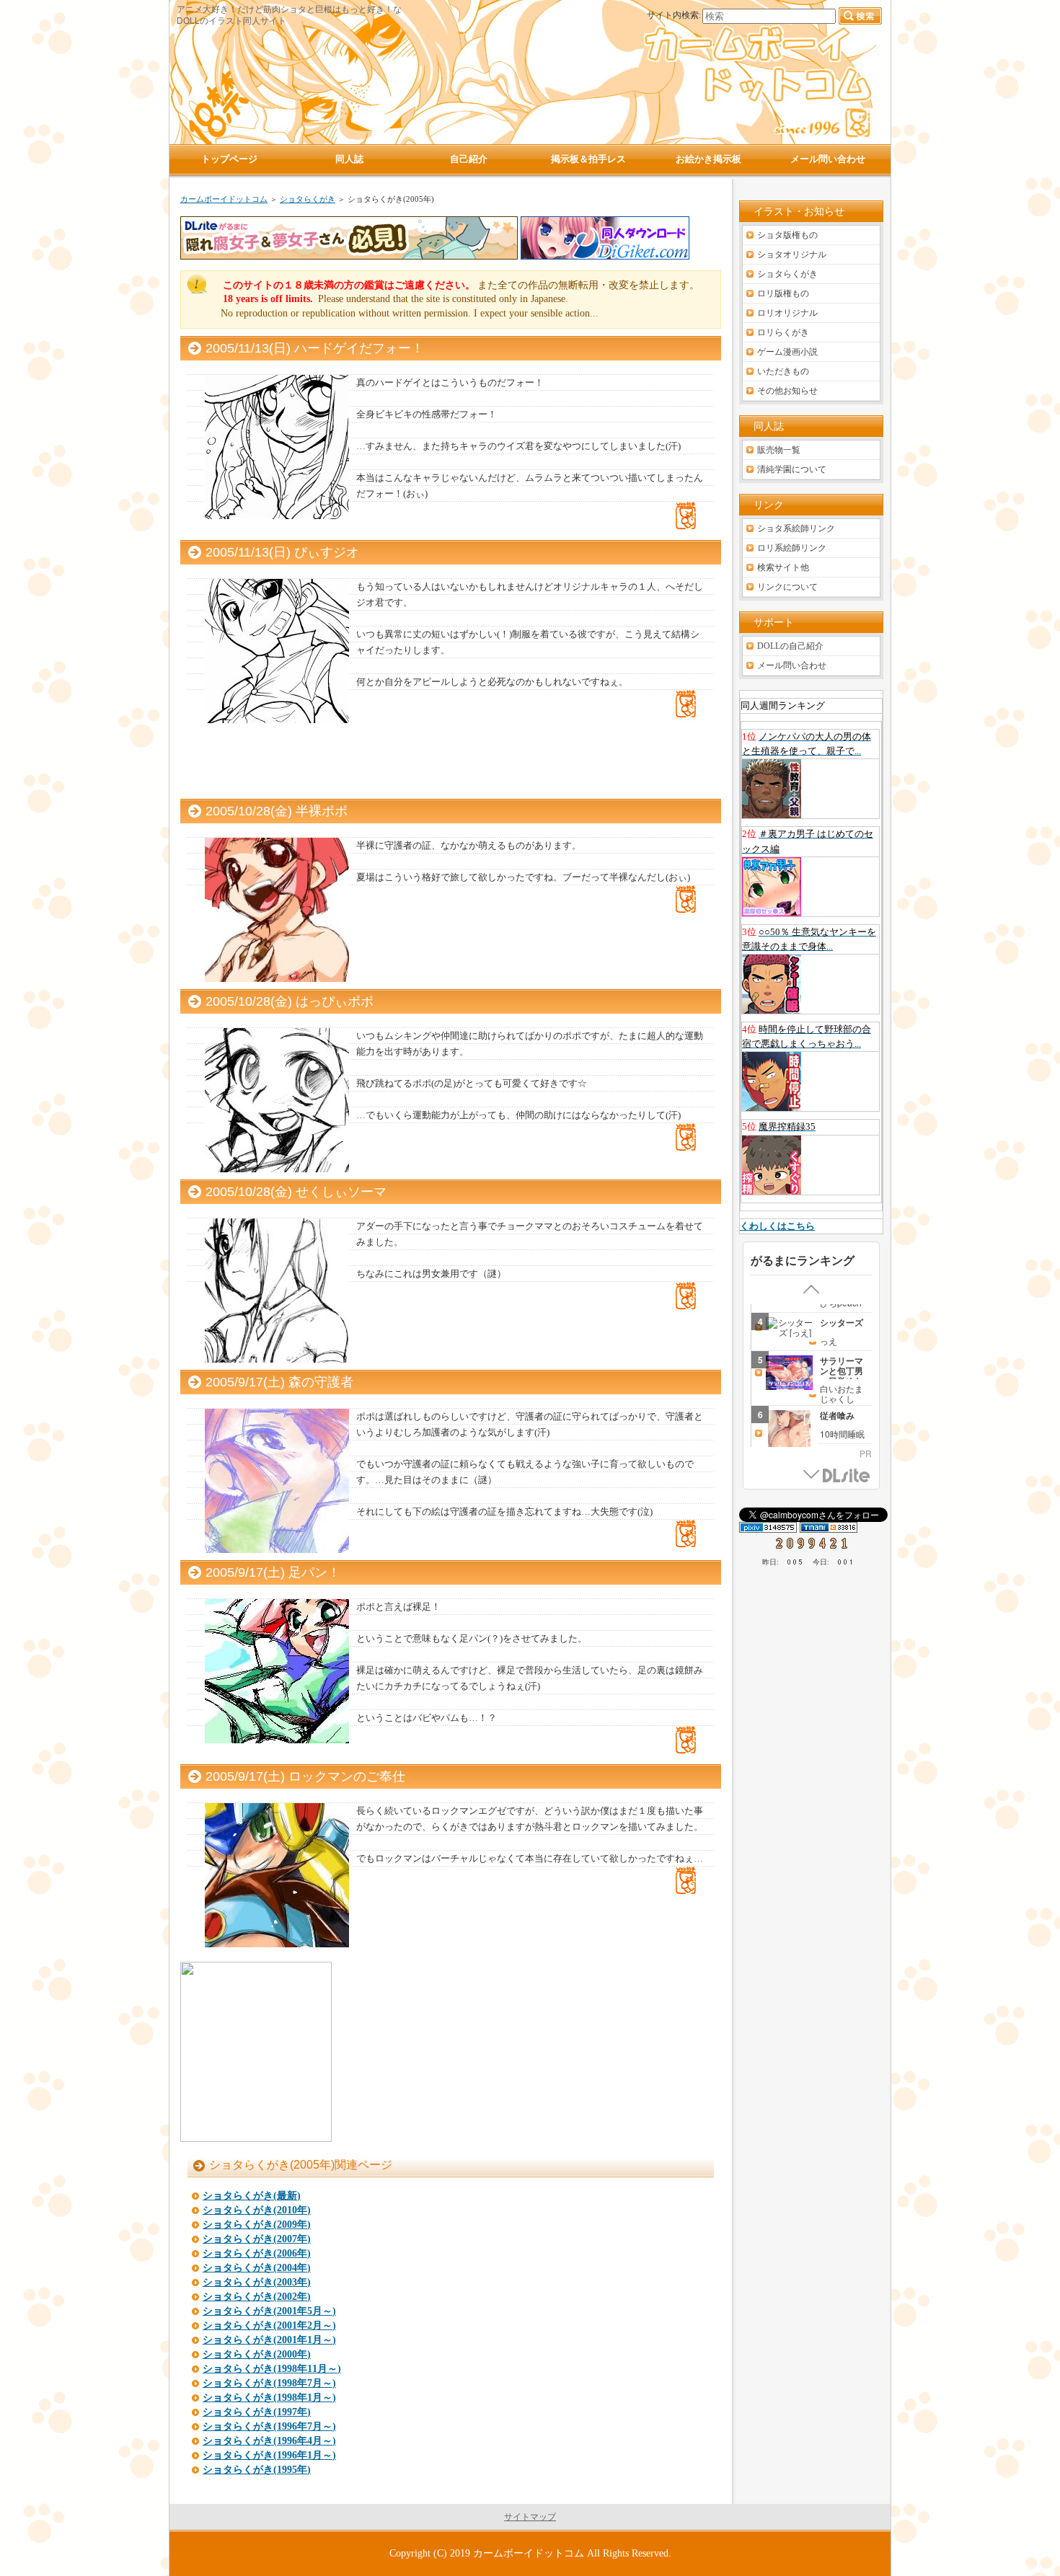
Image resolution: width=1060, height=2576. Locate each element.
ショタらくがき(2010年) (257, 2210)
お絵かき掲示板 (708, 159)
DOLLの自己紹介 (790, 646)
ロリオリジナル (787, 313)
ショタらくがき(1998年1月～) (269, 2398)
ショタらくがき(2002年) (257, 2297)
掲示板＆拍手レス (588, 159)
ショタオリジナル (792, 254)
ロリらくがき (783, 332)
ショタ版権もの (787, 235)
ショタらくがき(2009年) (257, 2225)
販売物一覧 (779, 450)
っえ (829, 1341)
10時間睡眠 (842, 1434)
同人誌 (349, 159)
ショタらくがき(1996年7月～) (269, 2426)
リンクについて (787, 587)
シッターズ (842, 1322)
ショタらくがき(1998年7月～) (269, 2383)
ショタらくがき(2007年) (257, 2239)
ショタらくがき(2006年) (257, 2253)
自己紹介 (469, 159)
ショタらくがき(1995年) (257, 2470)
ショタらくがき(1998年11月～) (272, 2369)
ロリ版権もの (783, 293)
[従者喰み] (784, 1434)
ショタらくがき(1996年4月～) (269, 2441)
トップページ (229, 159)
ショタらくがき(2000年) (257, 2354)
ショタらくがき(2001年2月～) (269, 2325)
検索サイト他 (783, 567)
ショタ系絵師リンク (796, 528)
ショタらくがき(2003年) (257, 2282)
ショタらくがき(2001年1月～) (269, 2340)
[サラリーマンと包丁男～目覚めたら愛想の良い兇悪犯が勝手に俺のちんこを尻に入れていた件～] (784, 1373)
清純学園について (792, 469)
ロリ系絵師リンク (792, 548)
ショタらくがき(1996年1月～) (269, 2455)
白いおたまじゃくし (842, 1393)
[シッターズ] (784, 1327)
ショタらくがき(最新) (252, 2196)
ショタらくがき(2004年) (257, 2268)
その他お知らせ (787, 391)
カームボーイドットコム (224, 199)
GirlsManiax (847, 1476)
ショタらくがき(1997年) (257, 2412)
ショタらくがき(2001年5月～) (269, 2311)
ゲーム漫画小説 (787, 352)
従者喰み (837, 1415)
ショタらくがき (308, 199)
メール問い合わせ (792, 665)
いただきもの (783, 371)
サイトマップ (530, 2517)
